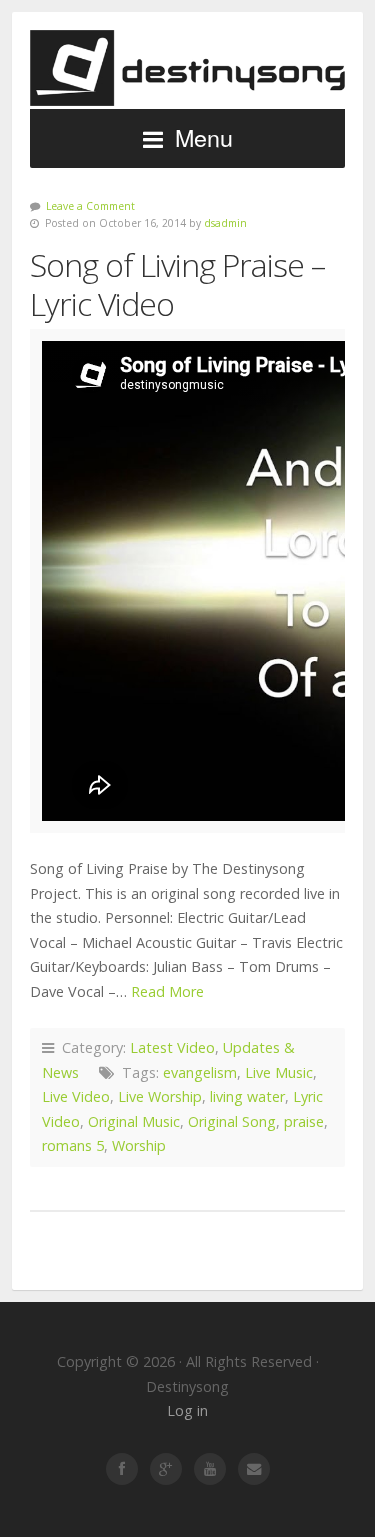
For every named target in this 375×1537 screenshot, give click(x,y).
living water (247, 1096)
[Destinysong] (187, 69)
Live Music (279, 1072)
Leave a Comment (90, 206)
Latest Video (172, 1047)
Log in (187, 1410)
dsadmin (225, 223)
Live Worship (160, 1096)
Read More (167, 991)
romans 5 (73, 1145)
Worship (139, 1145)
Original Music (134, 1121)
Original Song (232, 1121)
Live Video (76, 1096)
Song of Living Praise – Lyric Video (177, 283)
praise (304, 1121)
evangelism (200, 1072)
